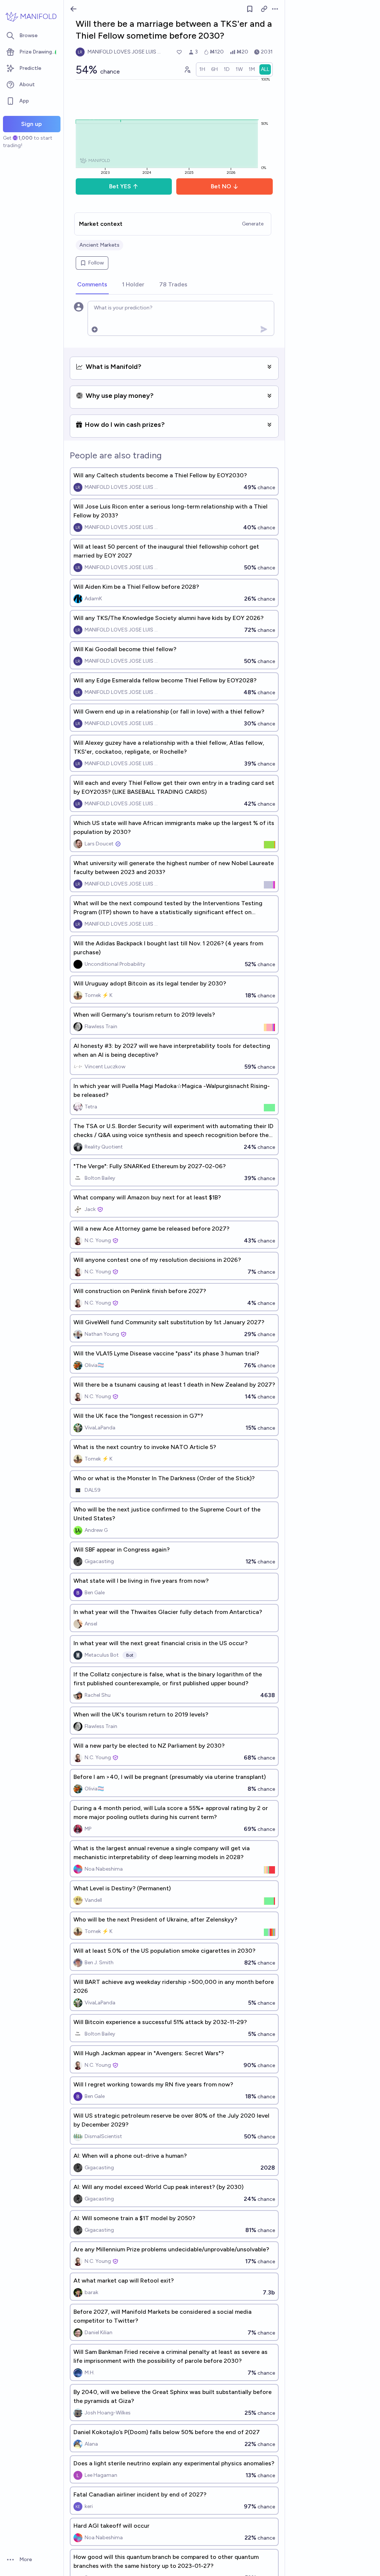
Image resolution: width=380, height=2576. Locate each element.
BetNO (221, 186)
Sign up (32, 124)
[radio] (202, 69)
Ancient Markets (99, 245)
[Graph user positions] (187, 69)
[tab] (92, 285)
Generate (253, 224)
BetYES (120, 186)
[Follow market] (250, 9)
